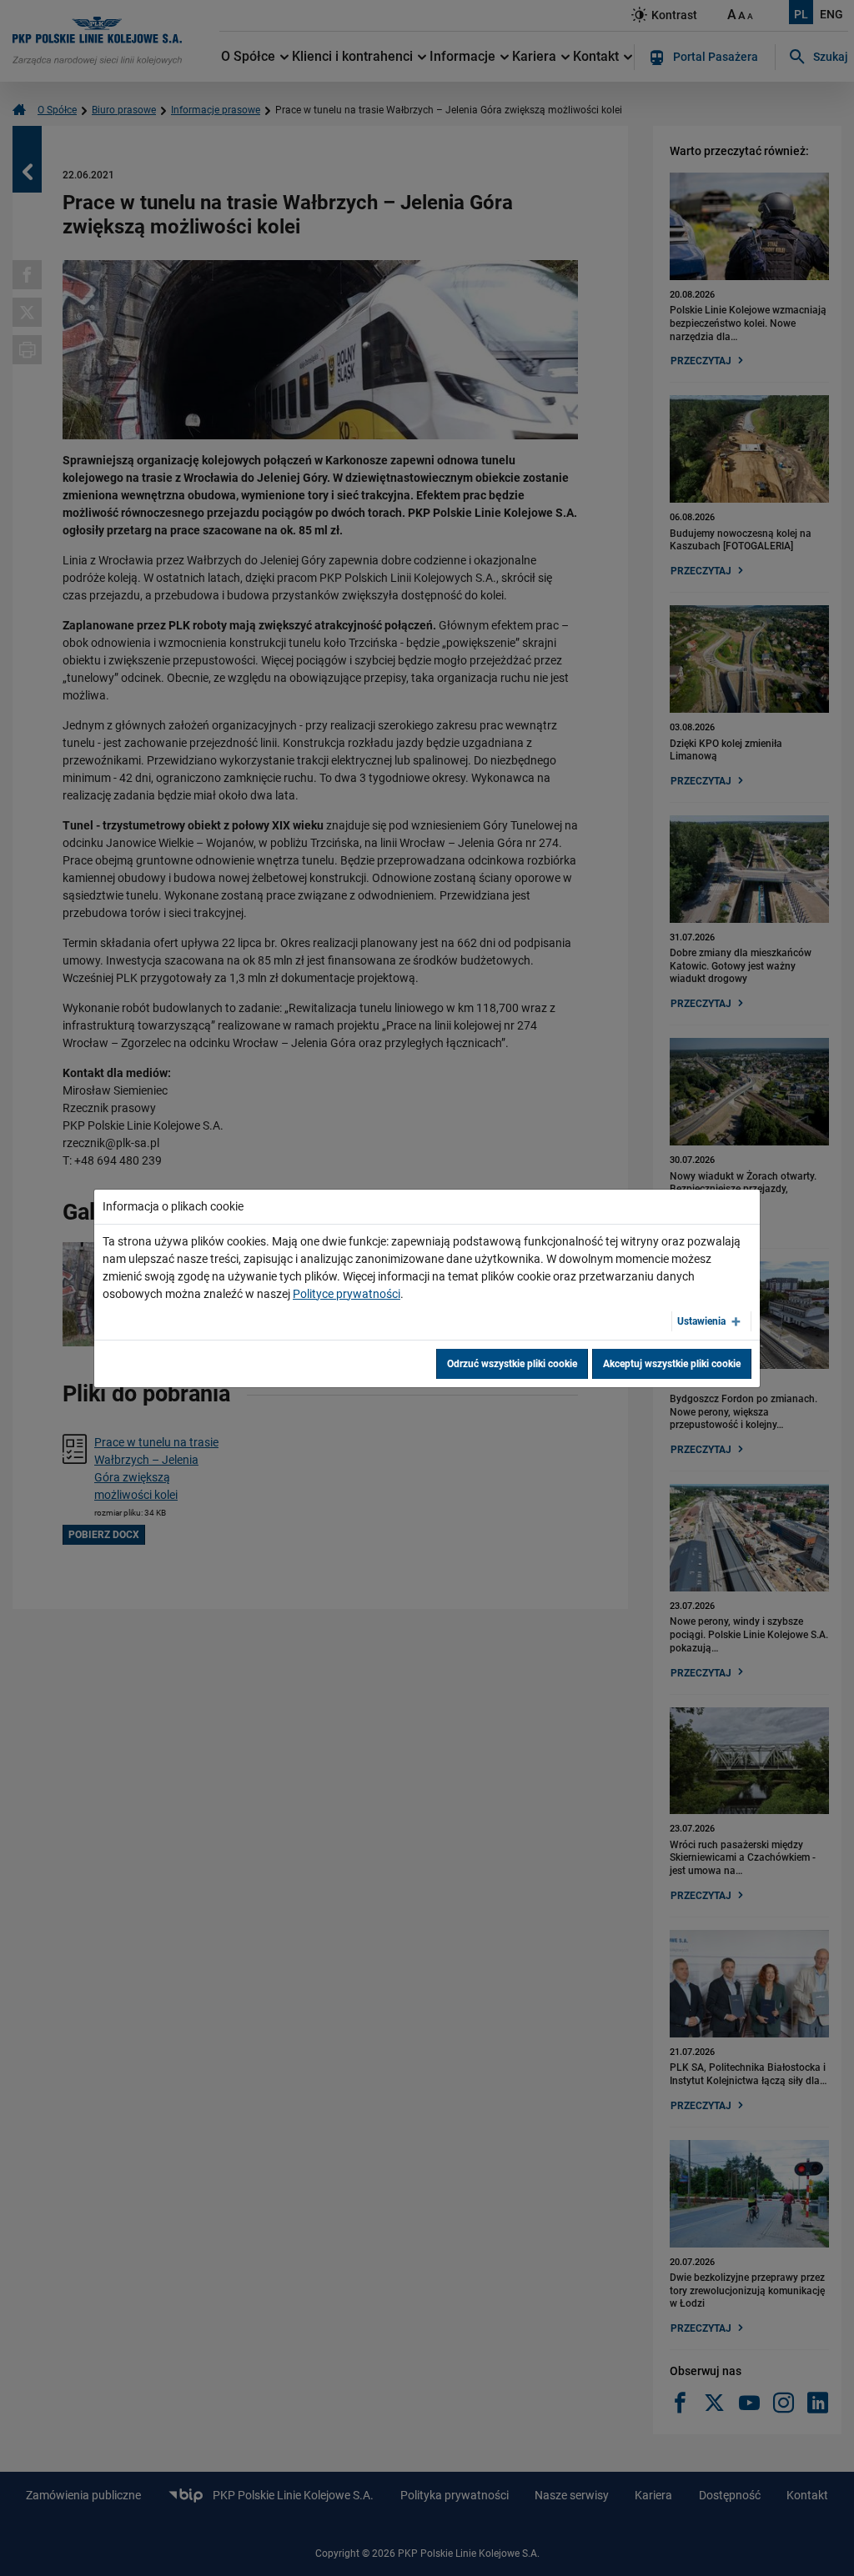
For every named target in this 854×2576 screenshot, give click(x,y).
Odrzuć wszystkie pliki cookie (512, 1364)
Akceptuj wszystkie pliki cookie (672, 1364)
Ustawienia (701, 1321)
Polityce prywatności (347, 1294)
